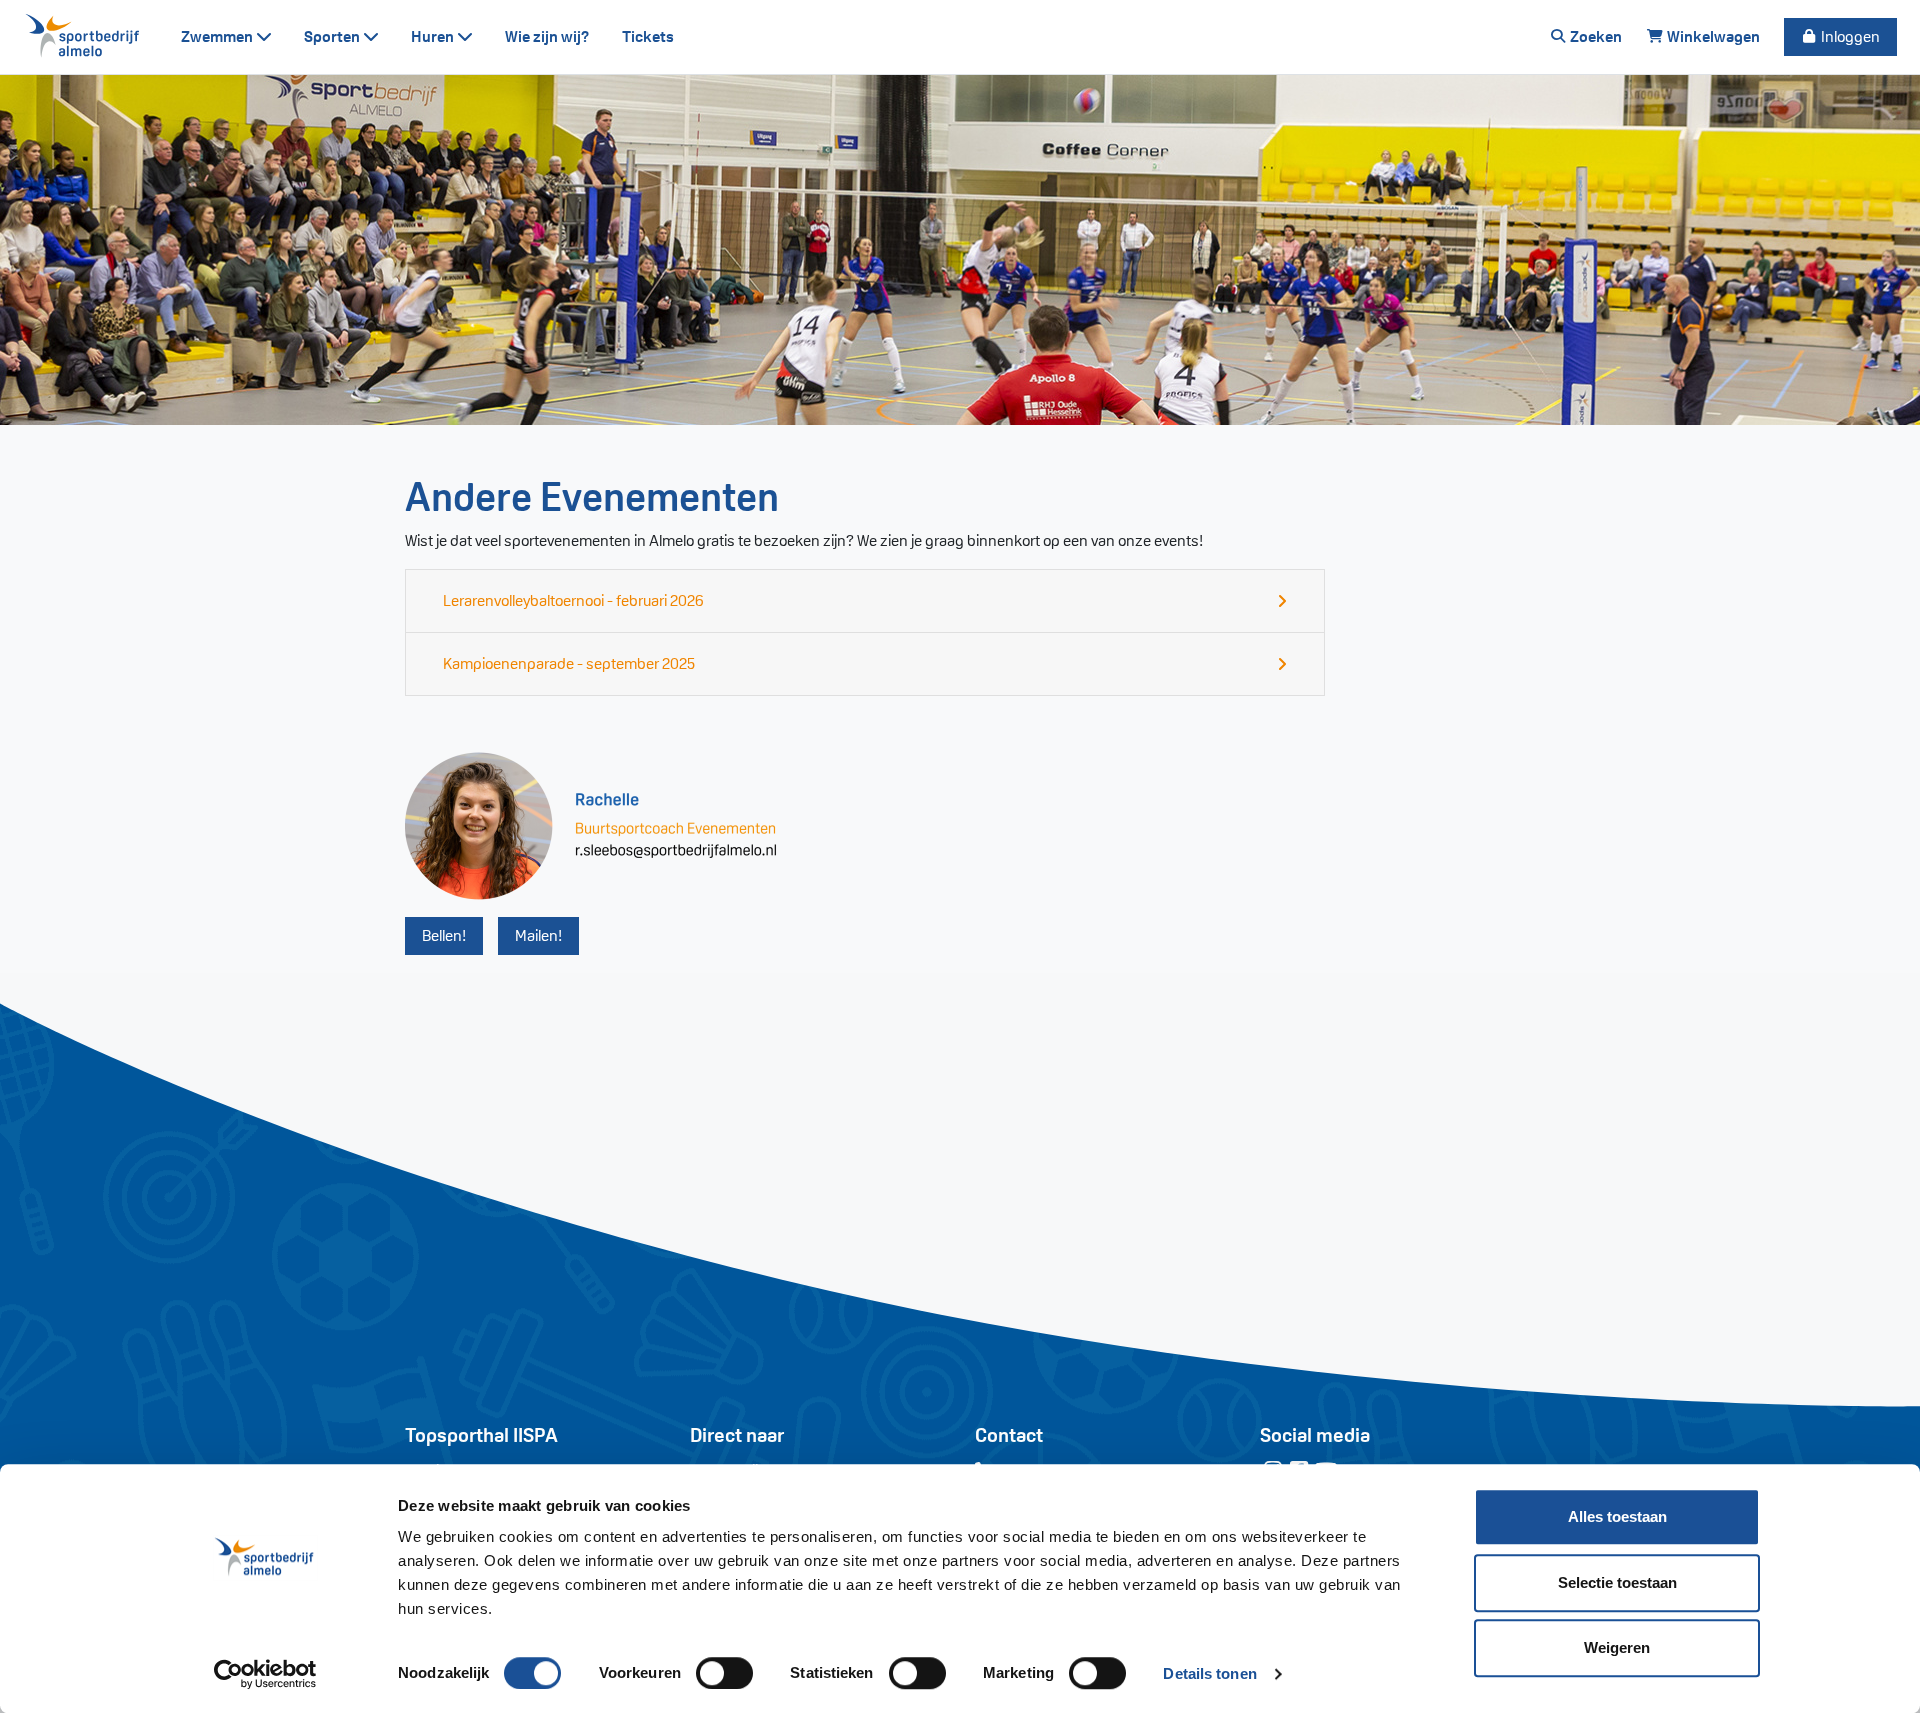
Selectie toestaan (1617, 1582)
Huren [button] (434, 36)
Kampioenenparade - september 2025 (569, 663)
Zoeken (1594, 36)
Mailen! (538, 935)
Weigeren (1617, 1647)
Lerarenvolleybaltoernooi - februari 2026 (573, 600)
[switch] (724, 1673)
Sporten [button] (333, 36)
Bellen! (444, 935)
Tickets (648, 36)
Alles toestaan (1617, 1516)
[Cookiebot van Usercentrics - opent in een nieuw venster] (265, 1674)
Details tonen (1209, 1673)
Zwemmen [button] (218, 36)
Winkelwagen (1712, 36)
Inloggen (1849, 36)
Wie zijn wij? (547, 36)
